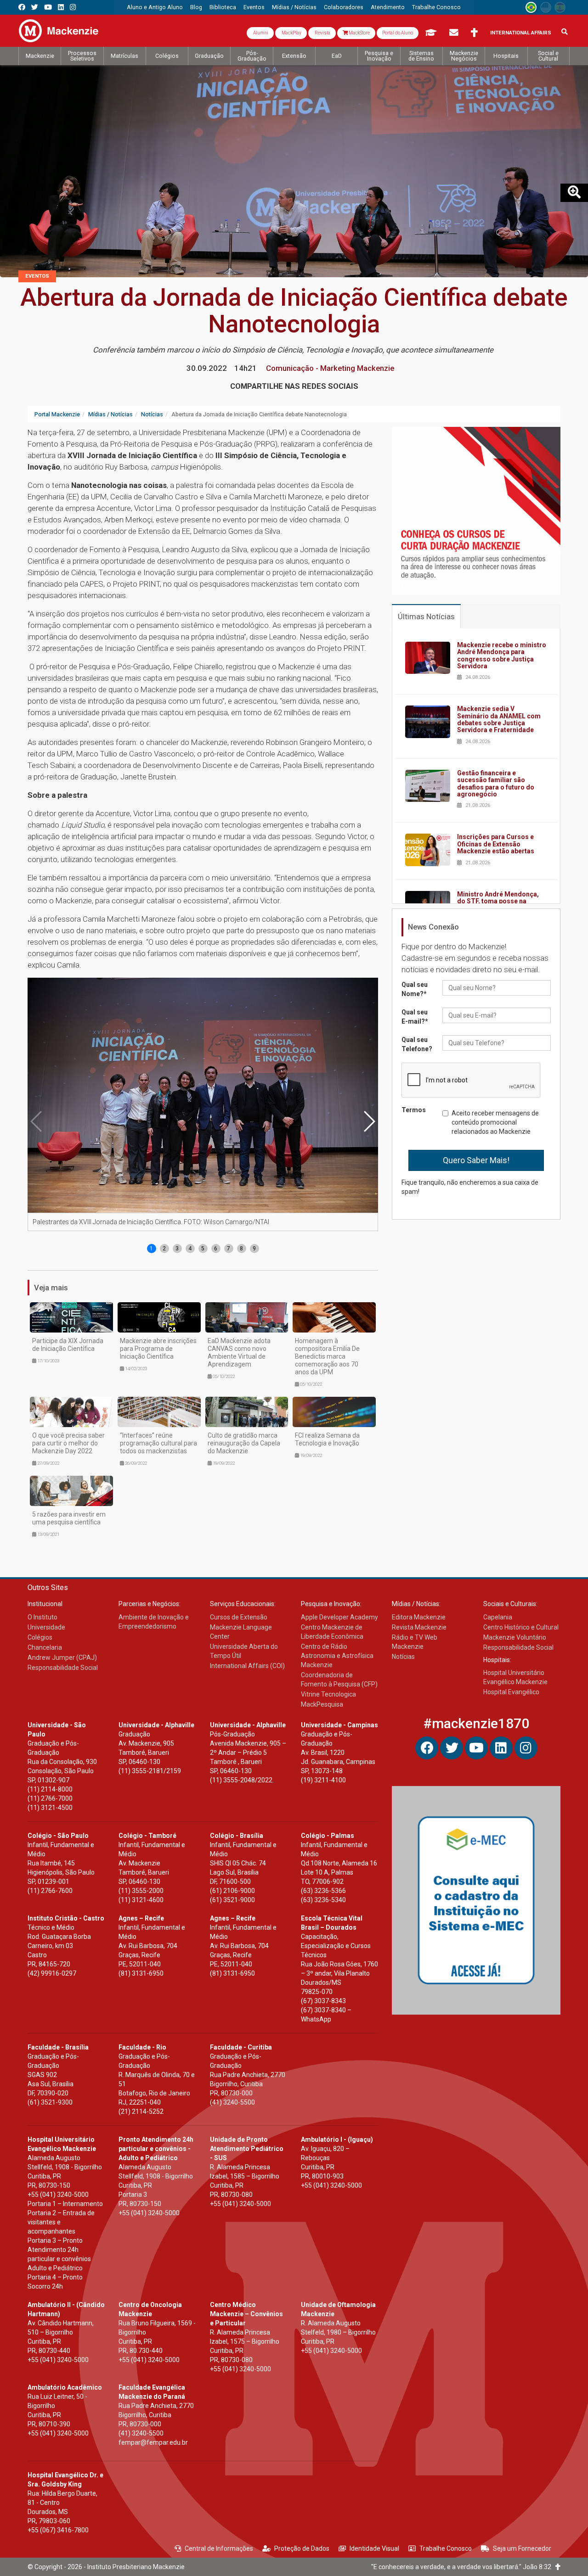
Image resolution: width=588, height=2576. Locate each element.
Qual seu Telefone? (417, 1044)
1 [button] (151, 1249)
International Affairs (521, 33)
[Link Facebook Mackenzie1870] (22, 7)
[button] (369, 1121)
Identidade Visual (374, 2548)
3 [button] (177, 1249)
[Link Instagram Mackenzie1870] (73, 7)
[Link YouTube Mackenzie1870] (48, 7)
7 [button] (229, 1249)
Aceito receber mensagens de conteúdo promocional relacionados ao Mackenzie (495, 1122)
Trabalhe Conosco (446, 2548)
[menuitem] (155, 7)
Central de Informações (219, 2548)
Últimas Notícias (426, 616)
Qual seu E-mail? (415, 1017)
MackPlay (291, 33)
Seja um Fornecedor (522, 2548)
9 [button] (254, 1249)
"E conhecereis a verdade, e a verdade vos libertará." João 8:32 (463, 2567)
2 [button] (164, 1249)
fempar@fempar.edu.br (153, 2442)
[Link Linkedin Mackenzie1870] (61, 7)
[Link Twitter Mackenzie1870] (35, 7)
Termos (414, 1110)
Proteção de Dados (302, 2548)
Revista (322, 33)
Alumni (260, 33)
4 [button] (190, 1249)
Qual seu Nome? (415, 989)
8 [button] (241, 1249)
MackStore (359, 33)
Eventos (37, 276)
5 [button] (203, 1249)
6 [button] (216, 1249)
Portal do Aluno (398, 33)
